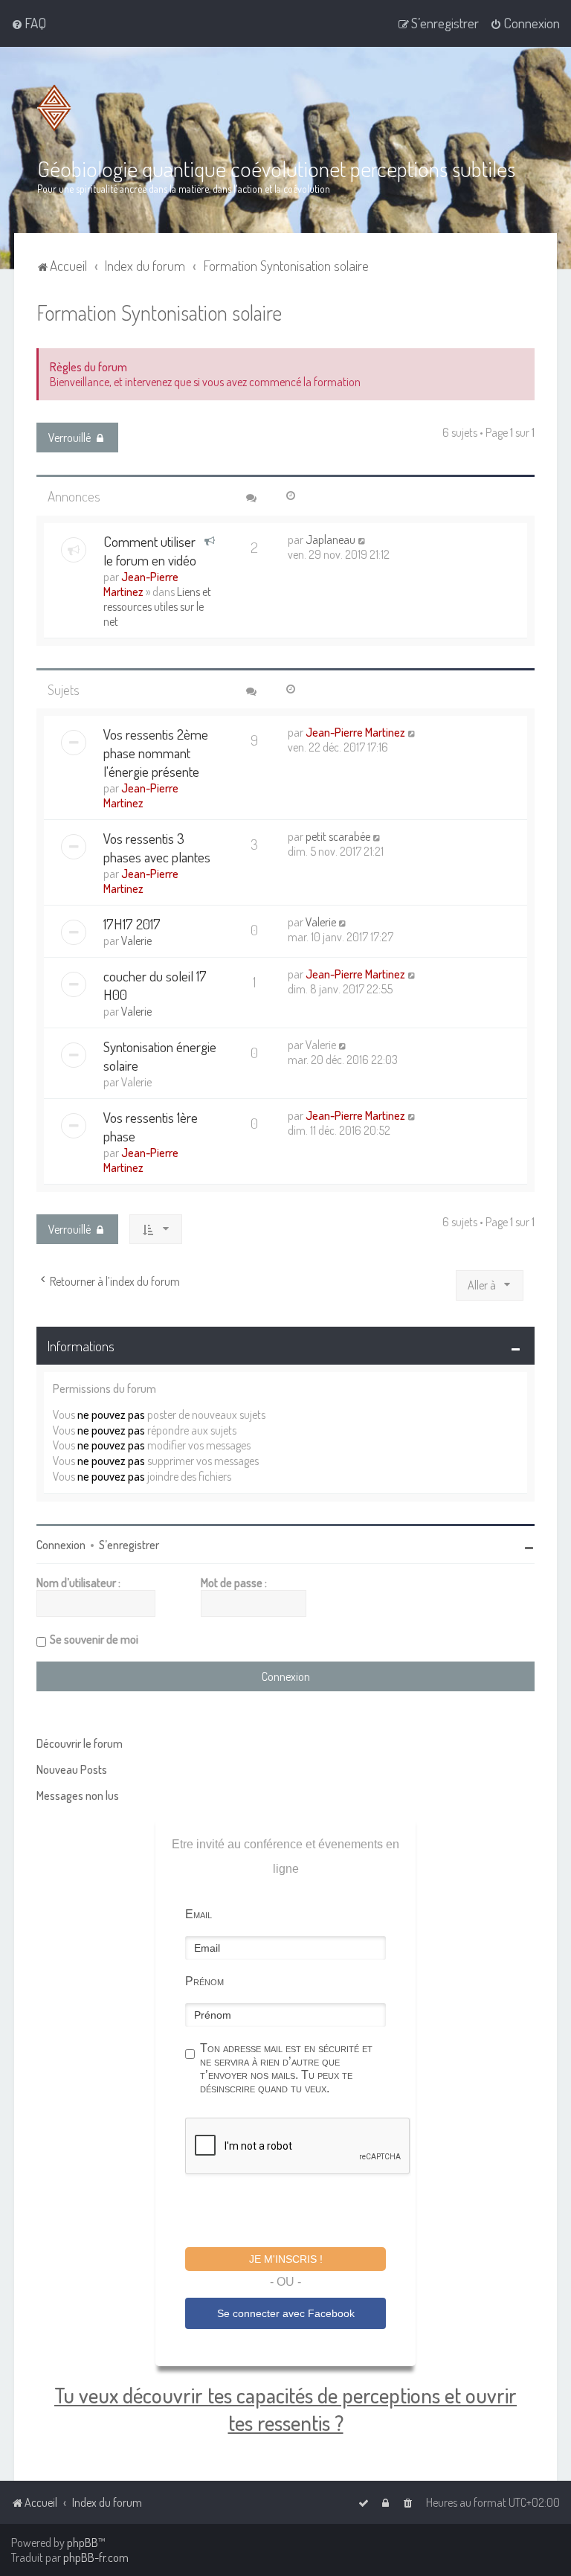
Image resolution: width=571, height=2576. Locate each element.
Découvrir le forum (80, 1743)
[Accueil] (57, 108)
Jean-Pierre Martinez (141, 584)
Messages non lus (78, 1795)
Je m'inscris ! (286, 2259)
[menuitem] (29, 23)
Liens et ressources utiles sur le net (157, 606)
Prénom (204, 1981)
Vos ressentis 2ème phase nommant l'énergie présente (156, 753)
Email (199, 1914)
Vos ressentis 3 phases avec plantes (157, 848)
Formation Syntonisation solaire (159, 312)
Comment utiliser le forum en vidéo (150, 551)
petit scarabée (338, 836)
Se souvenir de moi (94, 1639)
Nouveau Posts (72, 1769)
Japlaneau (330, 539)
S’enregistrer (129, 1545)
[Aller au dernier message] (362, 539)
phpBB (83, 2543)
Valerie (136, 941)
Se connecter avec (286, 2313)
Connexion (61, 1545)
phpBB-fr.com (96, 2557)
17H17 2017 (132, 924)
